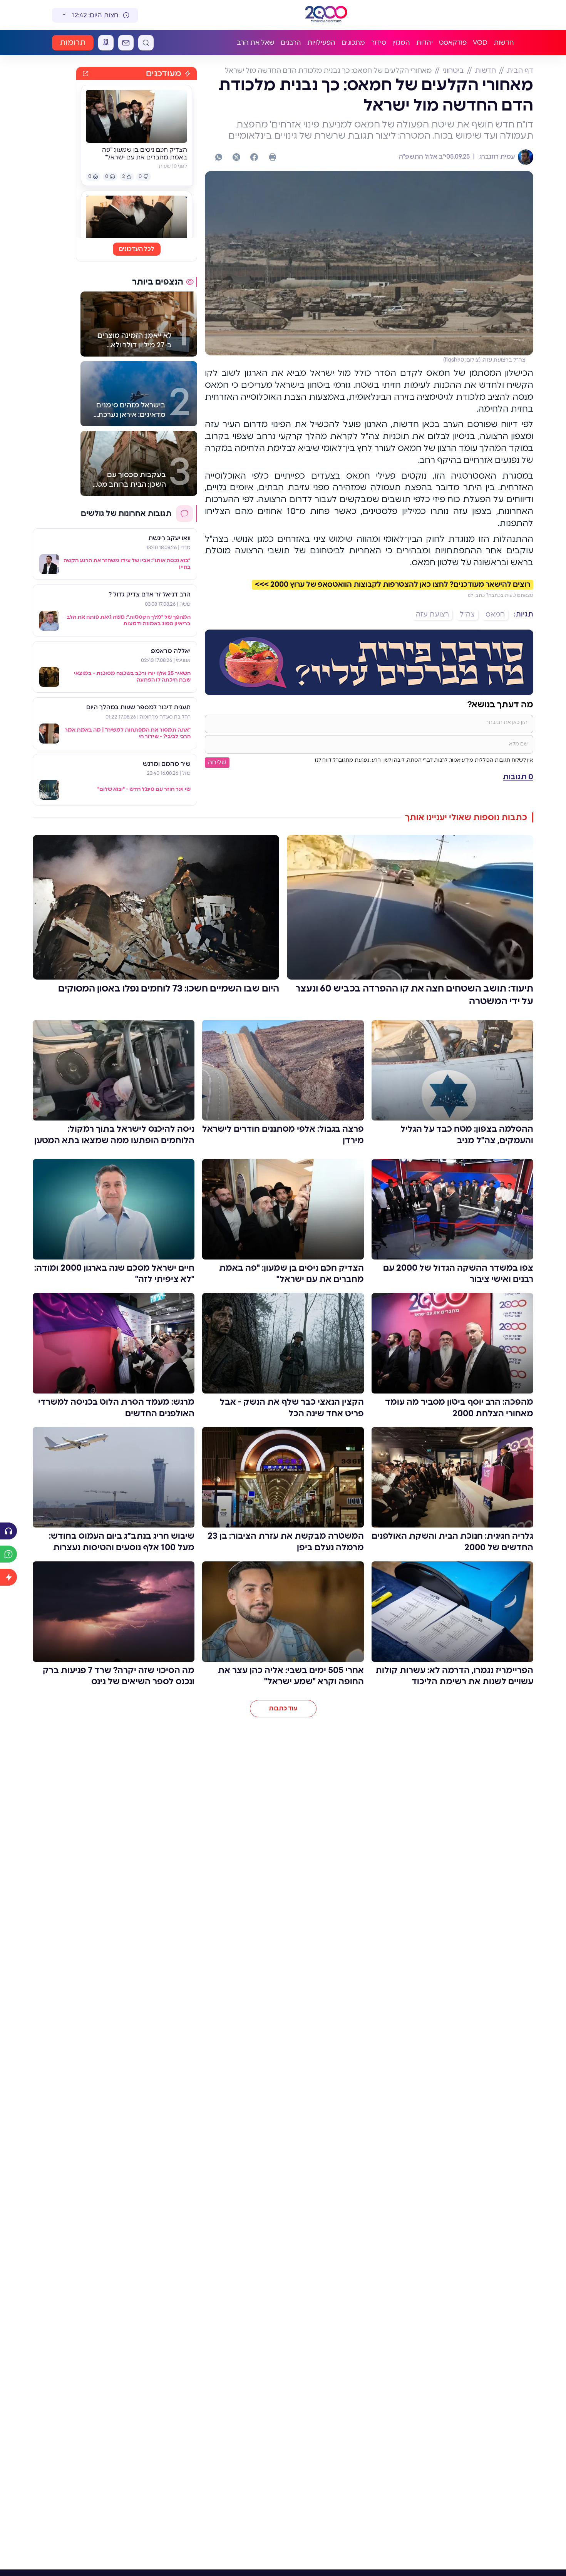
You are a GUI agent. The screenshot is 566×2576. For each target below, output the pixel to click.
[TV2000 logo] (326, 15)
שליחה (217, 762)
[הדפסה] (273, 157)
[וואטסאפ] (219, 157)
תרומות (73, 43)
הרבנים (291, 43)
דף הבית (520, 71)
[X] (236, 157)
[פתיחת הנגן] (8, 1531)
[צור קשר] (126, 43)
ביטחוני (453, 71)
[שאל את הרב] (8, 1554)
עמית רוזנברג (496, 157)
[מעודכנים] (8, 1577)
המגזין (401, 43)
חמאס (495, 615)
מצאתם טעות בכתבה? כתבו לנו (501, 595)
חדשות (504, 43)
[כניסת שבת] (106, 43)
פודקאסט (453, 43)
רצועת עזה (432, 615)
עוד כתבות (283, 1708)
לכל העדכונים (137, 249)
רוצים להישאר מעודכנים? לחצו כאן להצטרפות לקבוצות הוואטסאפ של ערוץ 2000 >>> (393, 585)
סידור (379, 43)
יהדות (424, 43)
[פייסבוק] (254, 157)
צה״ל (467, 615)
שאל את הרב (256, 43)
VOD (480, 43)
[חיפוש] (146, 43)
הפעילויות (321, 43)
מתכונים (353, 43)
